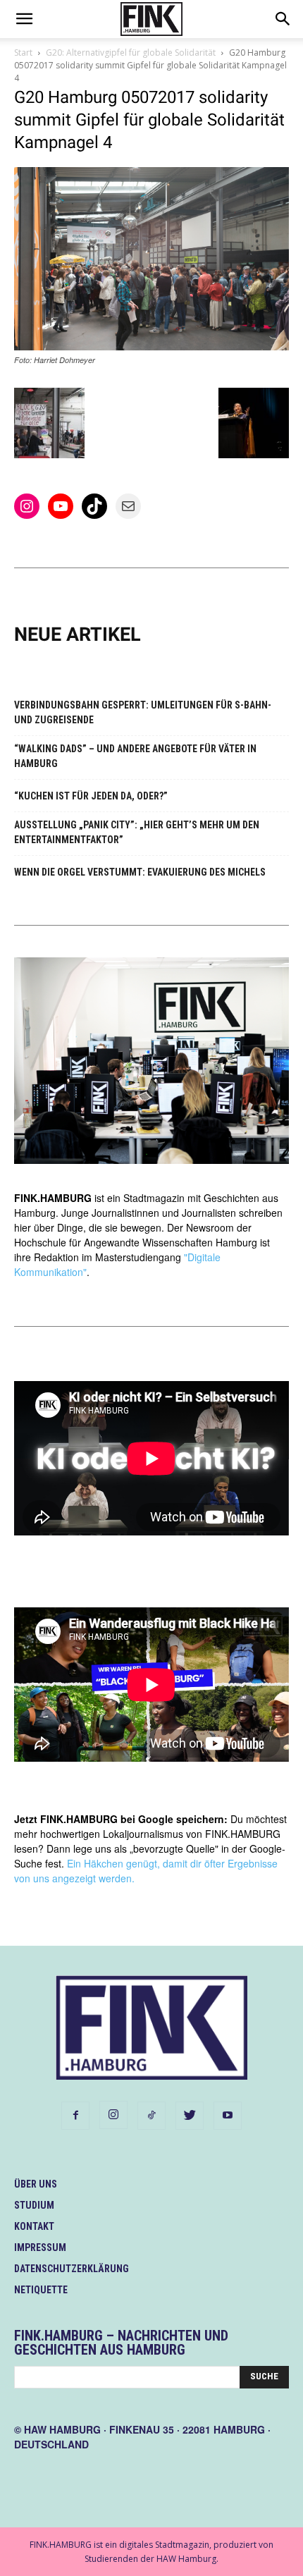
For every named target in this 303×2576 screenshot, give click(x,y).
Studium (34, 2205)
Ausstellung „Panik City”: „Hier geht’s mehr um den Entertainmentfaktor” (137, 832)
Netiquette (41, 2290)
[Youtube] (228, 2116)
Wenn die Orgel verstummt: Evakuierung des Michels (140, 872)
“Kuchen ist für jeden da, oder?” (91, 796)
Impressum (40, 2247)
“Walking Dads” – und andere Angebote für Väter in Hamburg (135, 756)
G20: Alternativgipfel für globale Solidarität (131, 53)
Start (23, 53)
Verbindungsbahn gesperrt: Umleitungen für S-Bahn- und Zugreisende (143, 712)
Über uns (36, 2184)
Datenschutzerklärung (72, 2269)
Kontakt (34, 2226)
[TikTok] (151, 2116)
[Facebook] (75, 2116)
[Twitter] (190, 2116)
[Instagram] (113, 2115)
